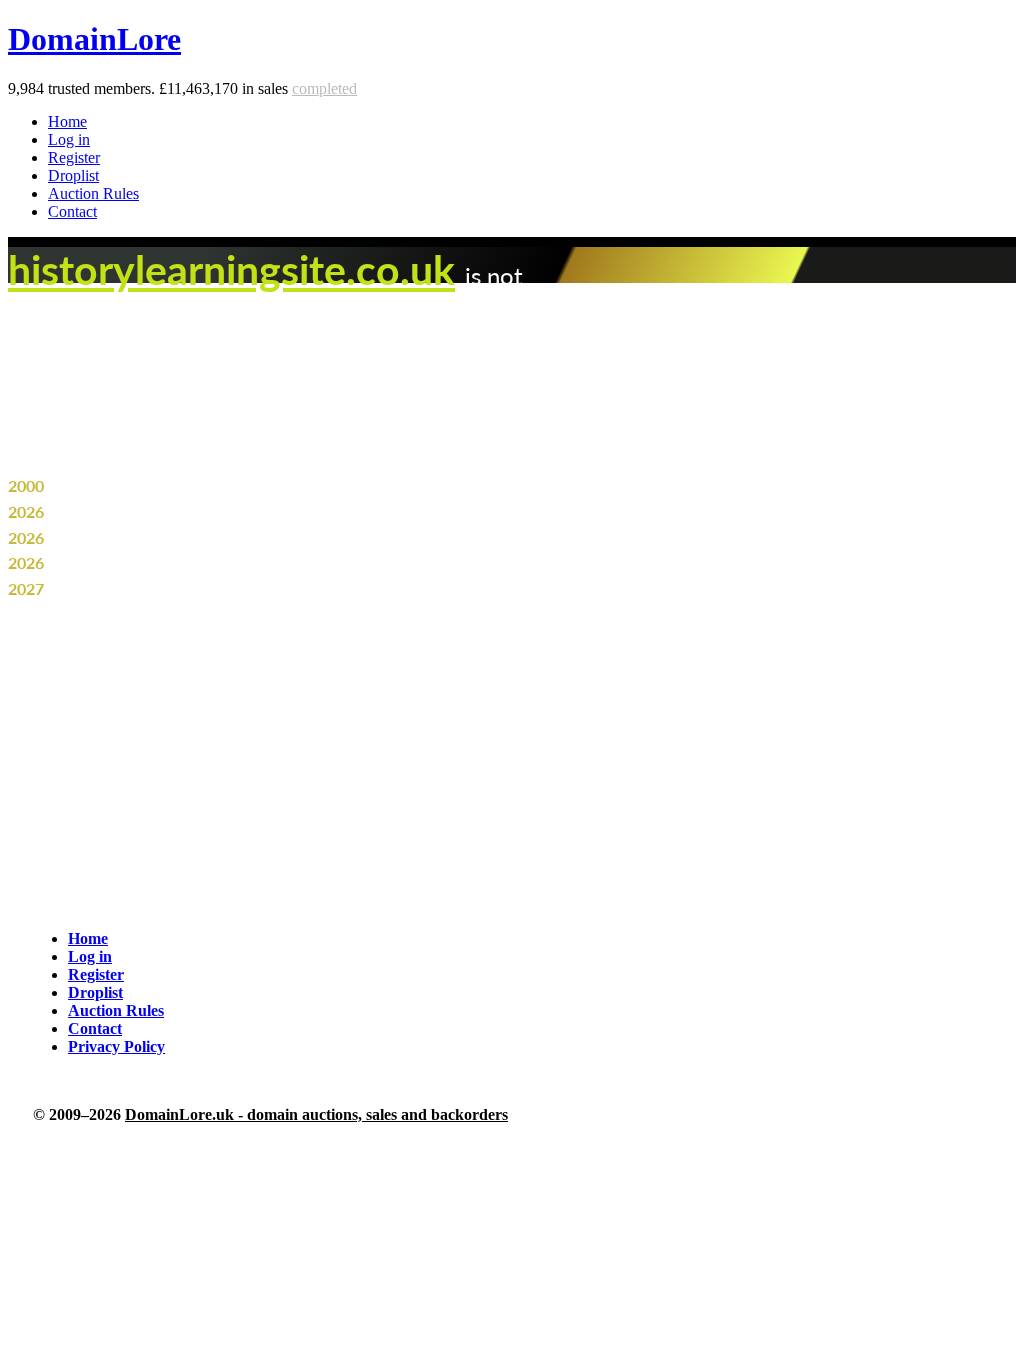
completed (324, 88)
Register (74, 157)
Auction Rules (93, 193)
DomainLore (94, 39)
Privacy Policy (116, 1046)
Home (67, 121)
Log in (69, 139)
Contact (72, 211)
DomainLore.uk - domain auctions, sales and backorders (316, 1114)
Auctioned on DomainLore (140, 562)
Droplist (73, 175)
